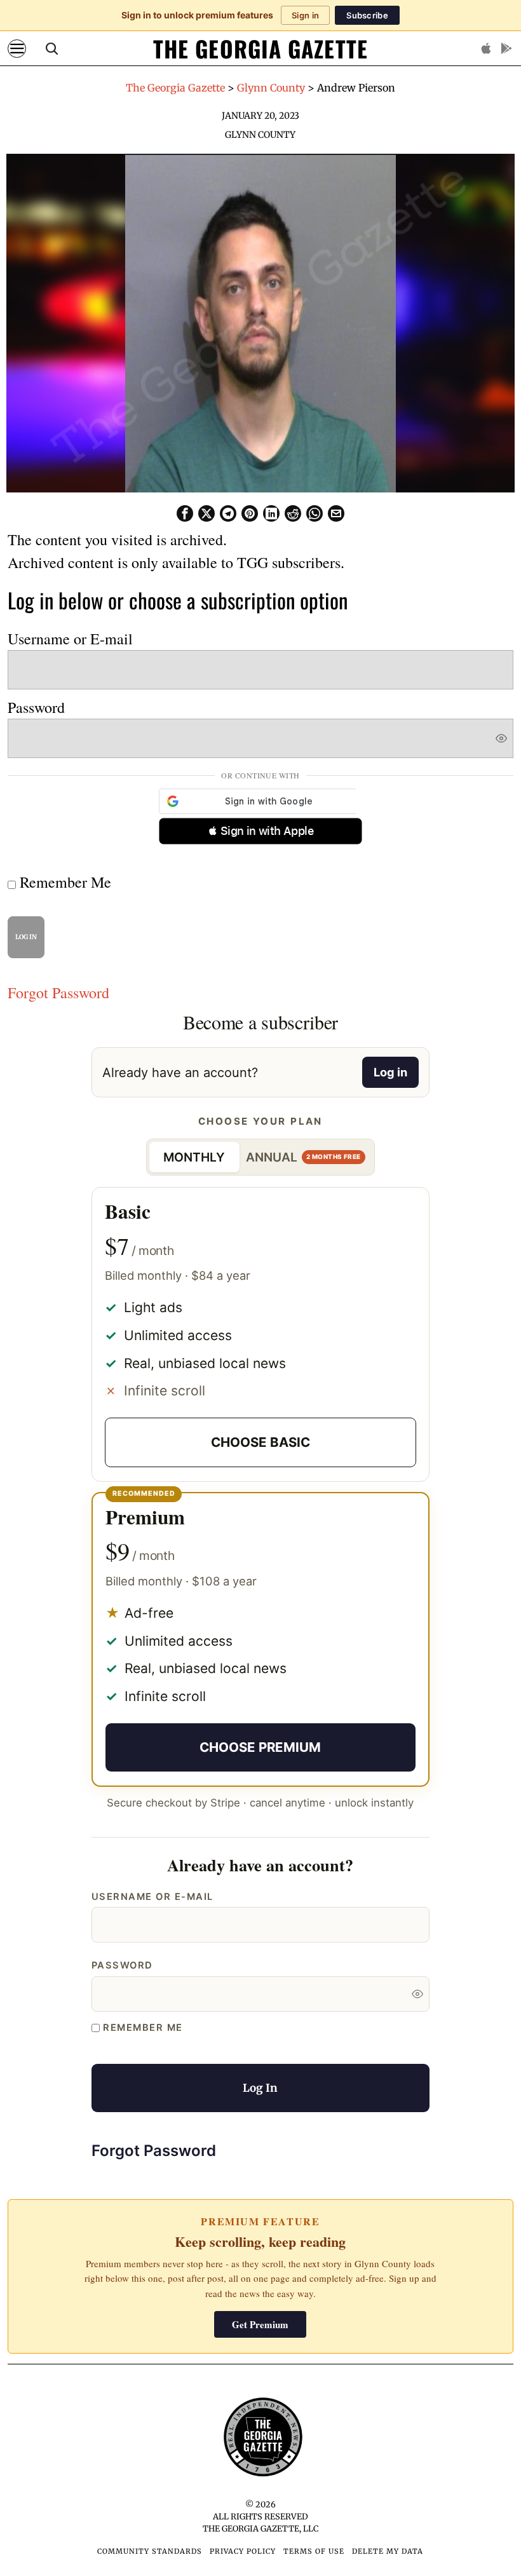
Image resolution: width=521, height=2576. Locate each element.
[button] (260, 831)
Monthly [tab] (194, 1157)
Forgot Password (58, 993)
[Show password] (501, 738)
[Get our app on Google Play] (506, 48)
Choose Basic (260, 1442)
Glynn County (260, 135)
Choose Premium (260, 1747)
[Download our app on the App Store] (486, 48)
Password (36, 707)
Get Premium (260, 2324)
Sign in (305, 15)
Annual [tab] (303, 1157)
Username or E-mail (70, 639)
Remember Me (64, 882)
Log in (390, 1072)
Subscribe (367, 15)
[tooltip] (185, 513)
